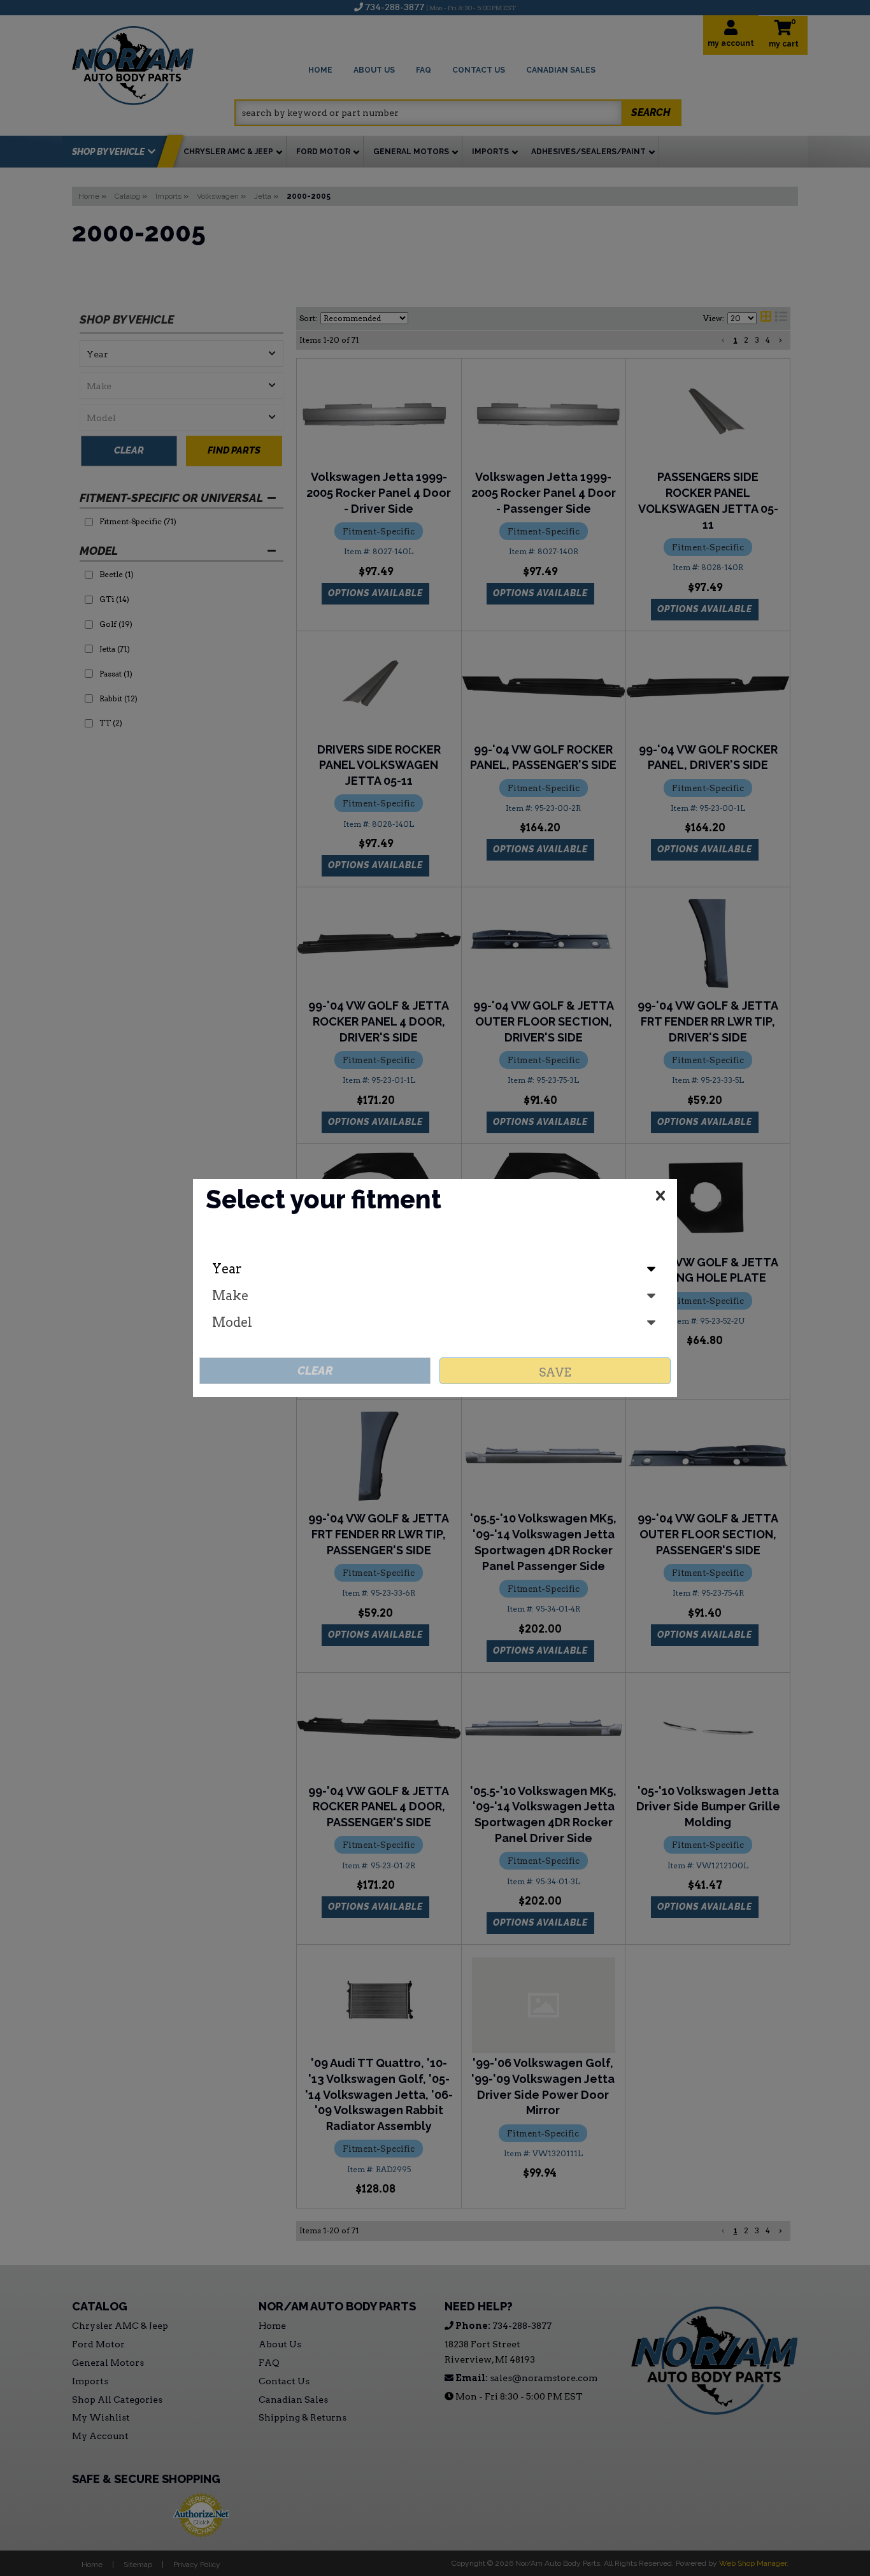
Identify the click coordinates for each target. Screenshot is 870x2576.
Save (555, 1372)
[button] (660, 1198)
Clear (315, 1370)
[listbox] (435, 1269)
